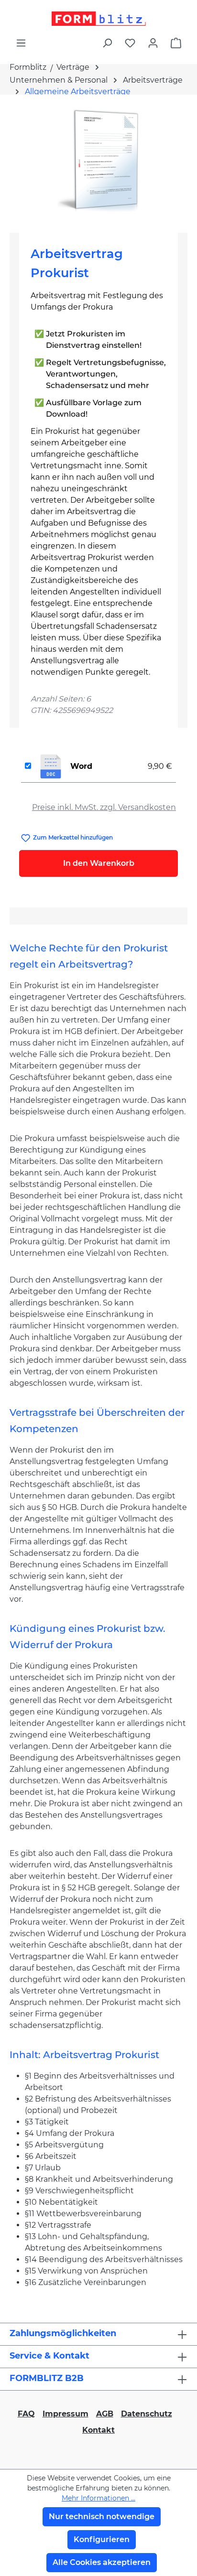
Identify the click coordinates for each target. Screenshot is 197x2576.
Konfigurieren (102, 2539)
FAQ (26, 2414)
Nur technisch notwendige (102, 2517)
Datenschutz (147, 2414)
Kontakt (98, 2430)
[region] (98, 160)
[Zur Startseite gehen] (98, 19)
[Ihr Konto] (153, 43)
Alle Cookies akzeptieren (102, 2562)
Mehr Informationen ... (98, 2498)
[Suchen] (107, 43)
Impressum (66, 2414)
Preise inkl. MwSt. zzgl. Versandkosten (104, 807)
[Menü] (21, 43)
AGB (105, 2414)
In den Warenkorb (99, 863)
